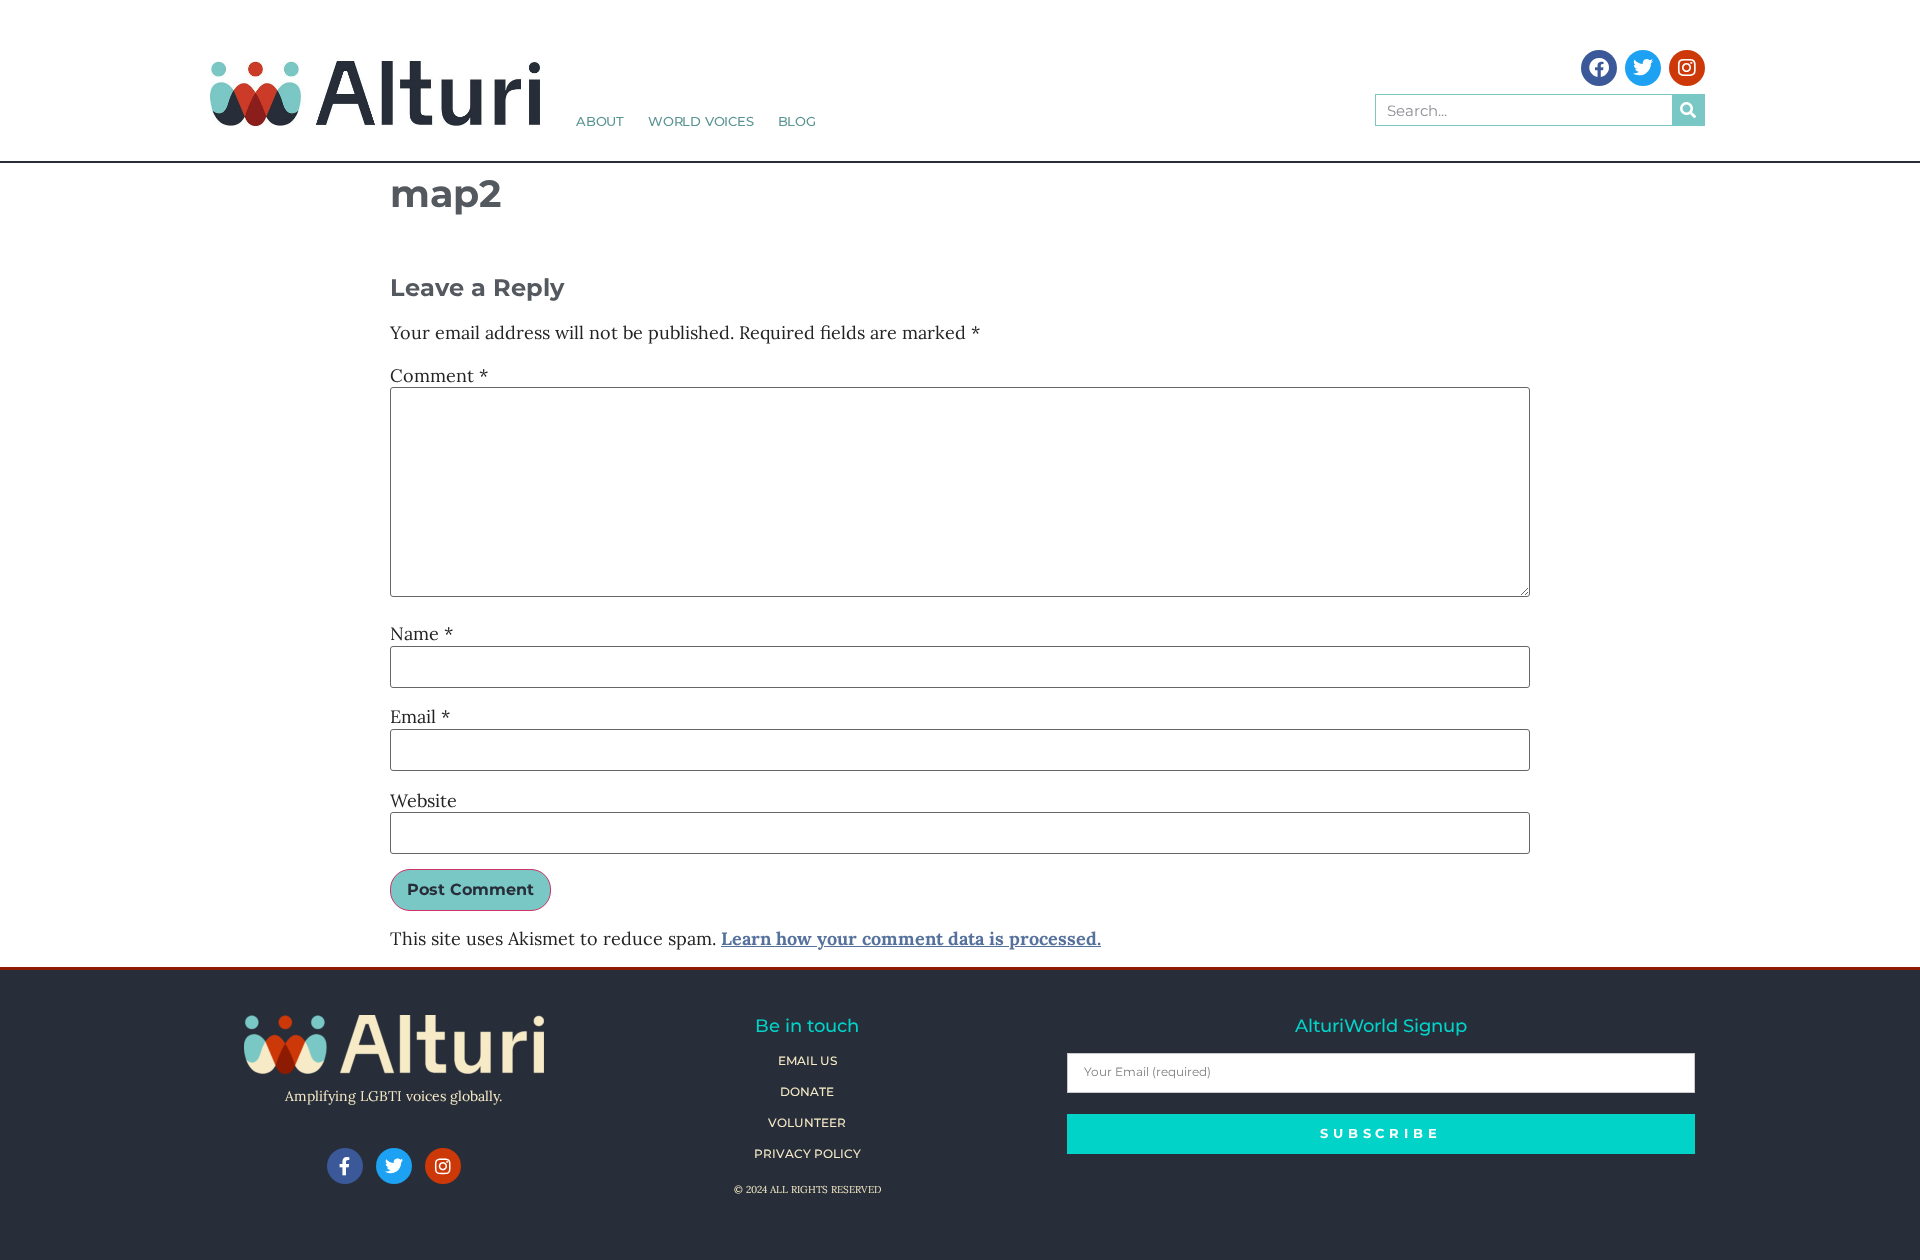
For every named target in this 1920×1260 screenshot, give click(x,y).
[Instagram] (1687, 68)
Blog (797, 121)
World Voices (701, 121)
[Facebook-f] (345, 1166)
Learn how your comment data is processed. (911, 938)
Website (423, 801)
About (600, 121)
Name (421, 634)
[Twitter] (1643, 68)
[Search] (1688, 110)
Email (420, 717)
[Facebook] (1599, 68)
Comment (439, 376)
